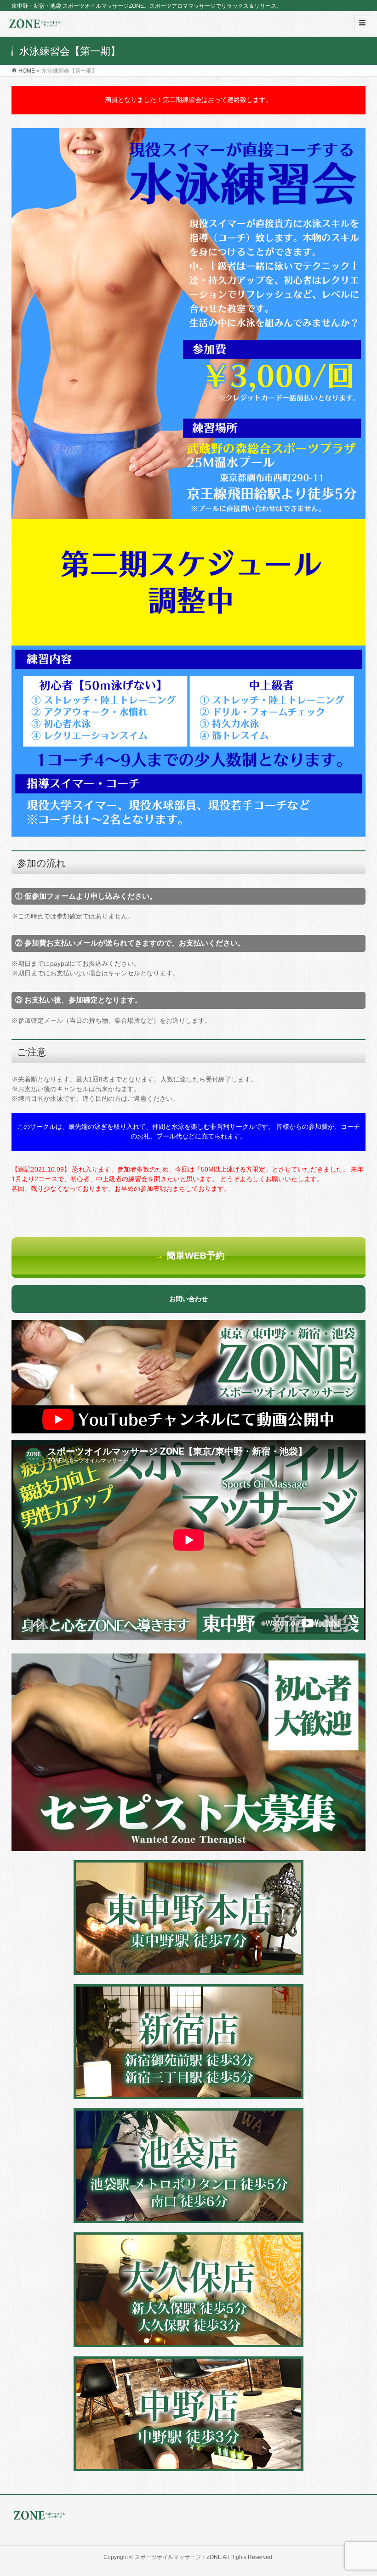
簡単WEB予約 (189, 1256)
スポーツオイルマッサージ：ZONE (178, 2557)
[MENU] (362, 23)
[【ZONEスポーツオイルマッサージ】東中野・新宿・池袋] (34, 27)
